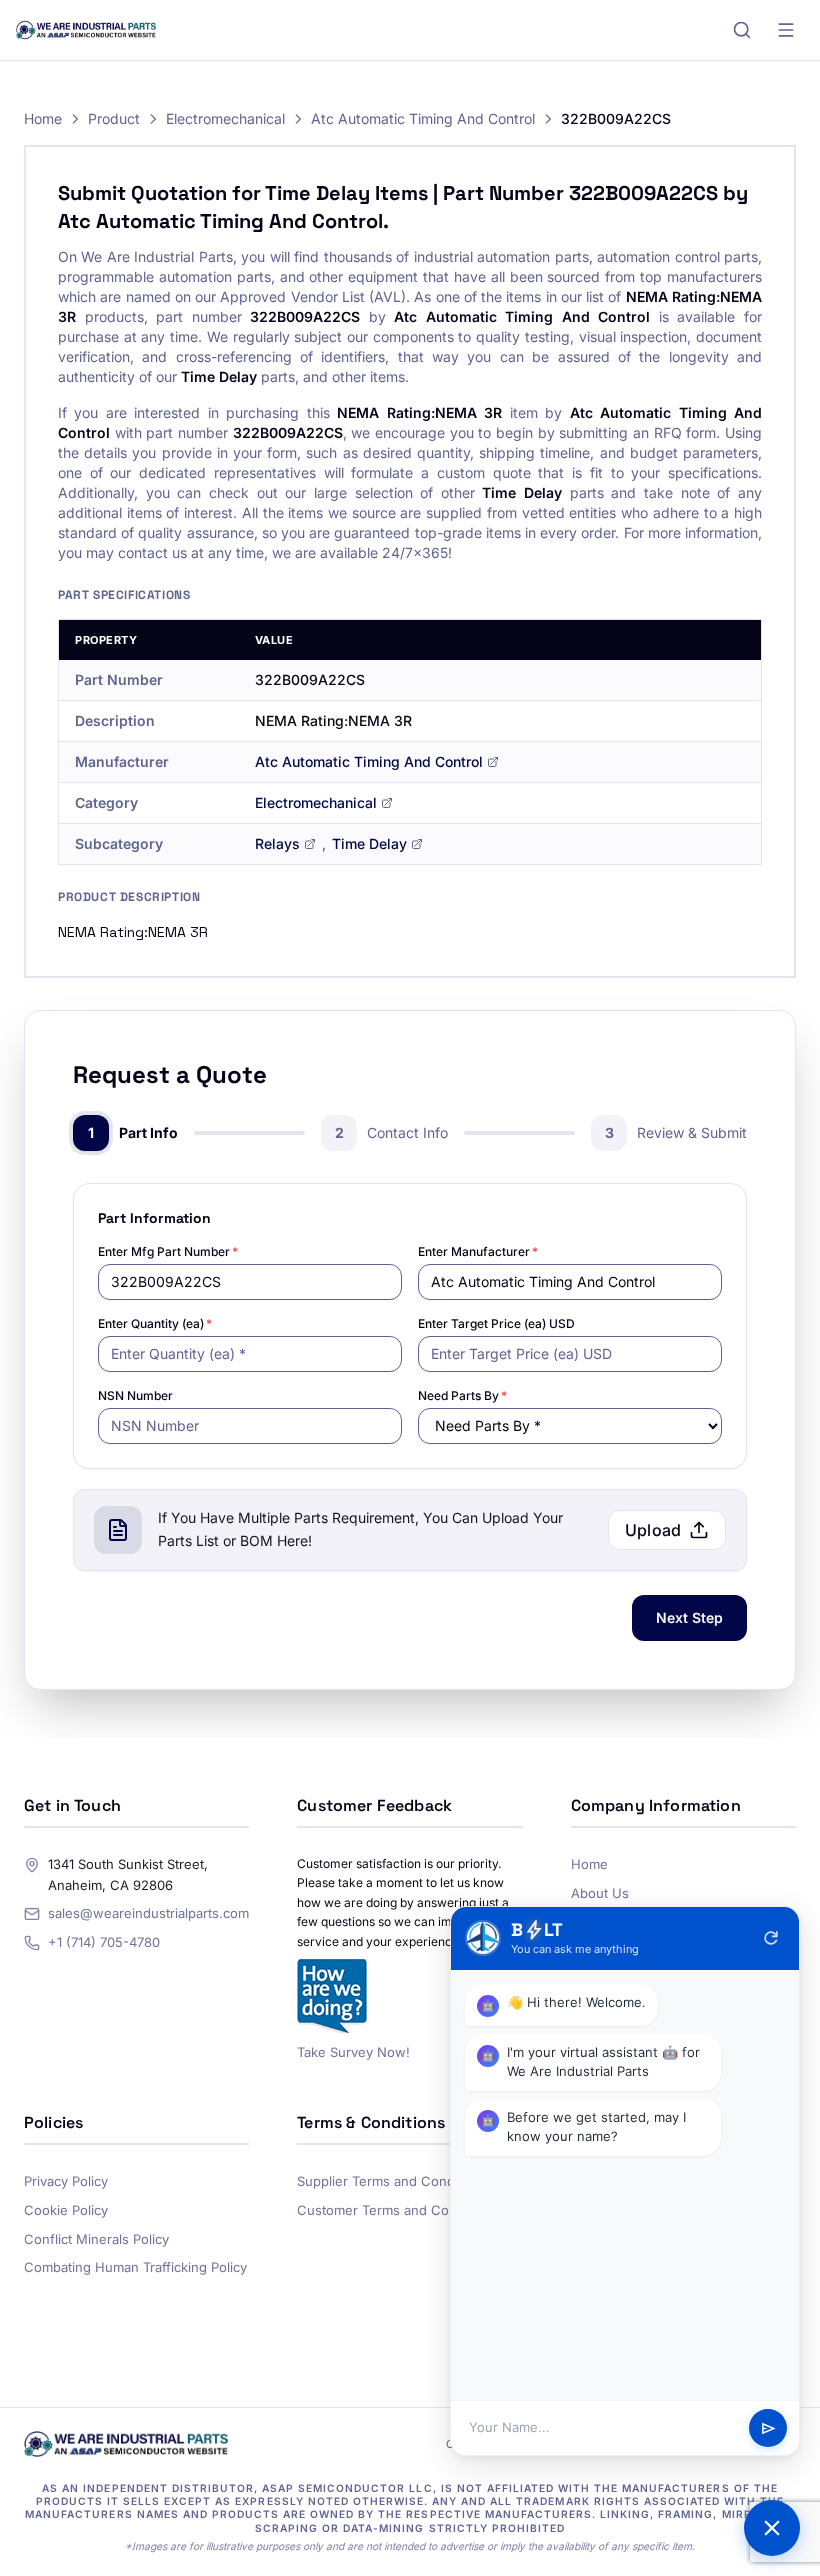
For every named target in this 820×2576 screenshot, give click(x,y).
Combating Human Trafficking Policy (135, 2267)
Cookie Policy (66, 2210)
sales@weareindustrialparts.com (148, 1913)
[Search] (742, 30)
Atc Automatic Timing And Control (423, 118)
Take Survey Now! (353, 2052)
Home (43, 118)
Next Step (689, 1617)
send (768, 2428)
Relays (277, 843)
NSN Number (135, 1395)
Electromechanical (225, 118)
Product (114, 118)
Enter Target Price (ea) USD (496, 1323)
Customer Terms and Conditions (397, 2210)
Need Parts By (462, 1395)
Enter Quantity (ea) (155, 1323)
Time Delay (369, 843)
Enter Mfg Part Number (168, 1251)
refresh (771, 1938)
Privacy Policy (66, 2181)
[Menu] (786, 30)
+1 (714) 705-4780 (104, 1942)
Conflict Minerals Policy (96, 2239)
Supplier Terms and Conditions (392, 2181)
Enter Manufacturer (478, 1251)
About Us (600, 1893)
